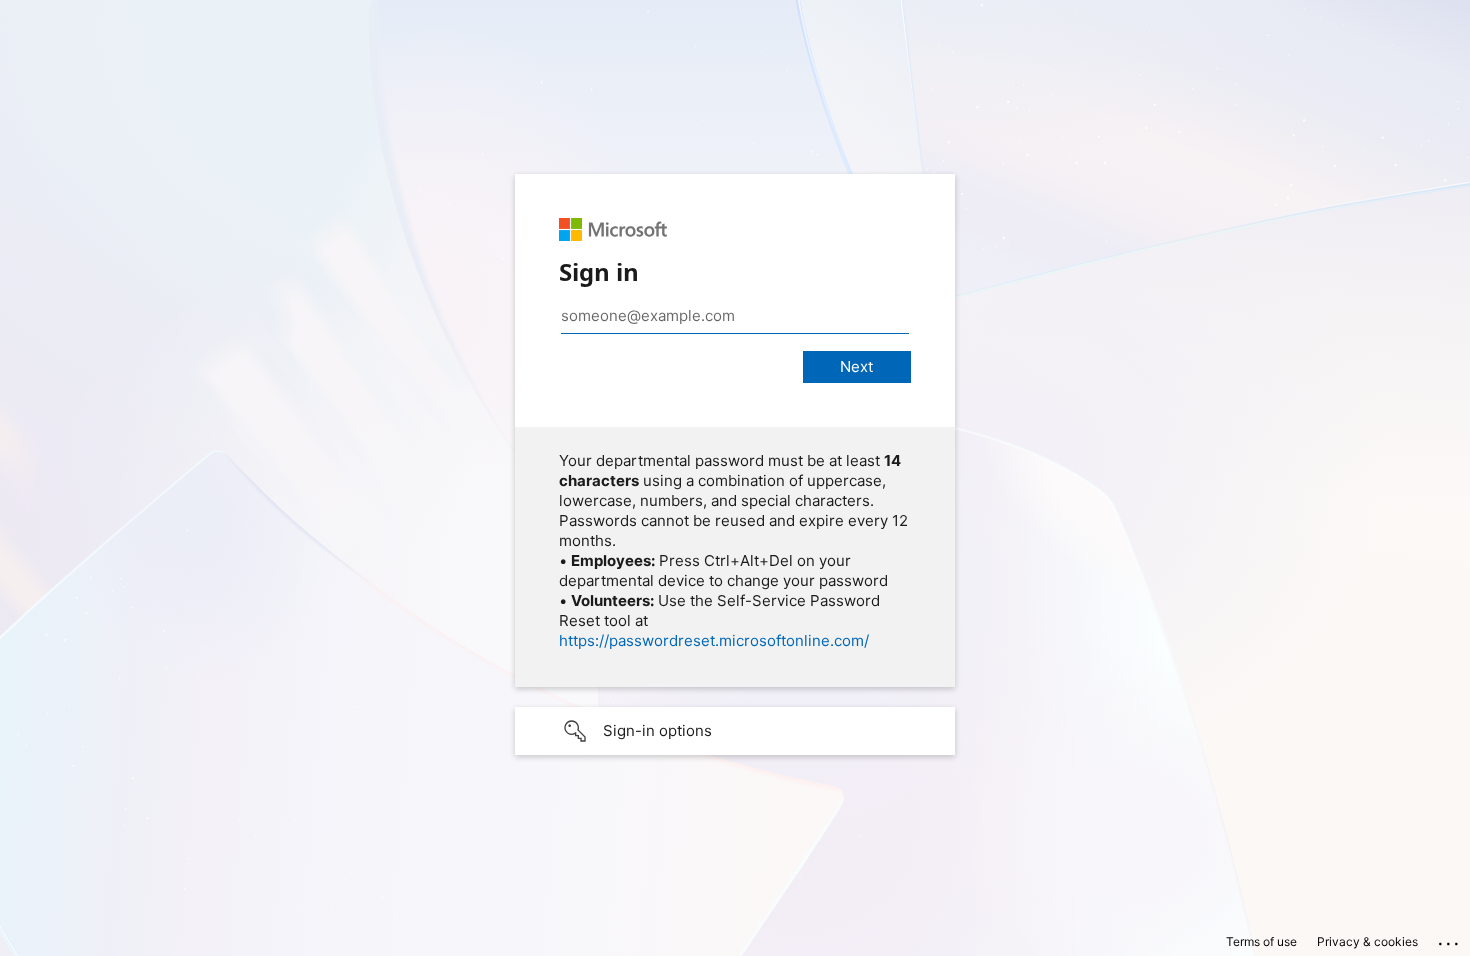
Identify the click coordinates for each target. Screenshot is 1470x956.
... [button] (1450, 939)
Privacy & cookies (1367, 941)
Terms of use (1261, 941)
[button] (735, 731)
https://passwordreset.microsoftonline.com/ (714, 640)
